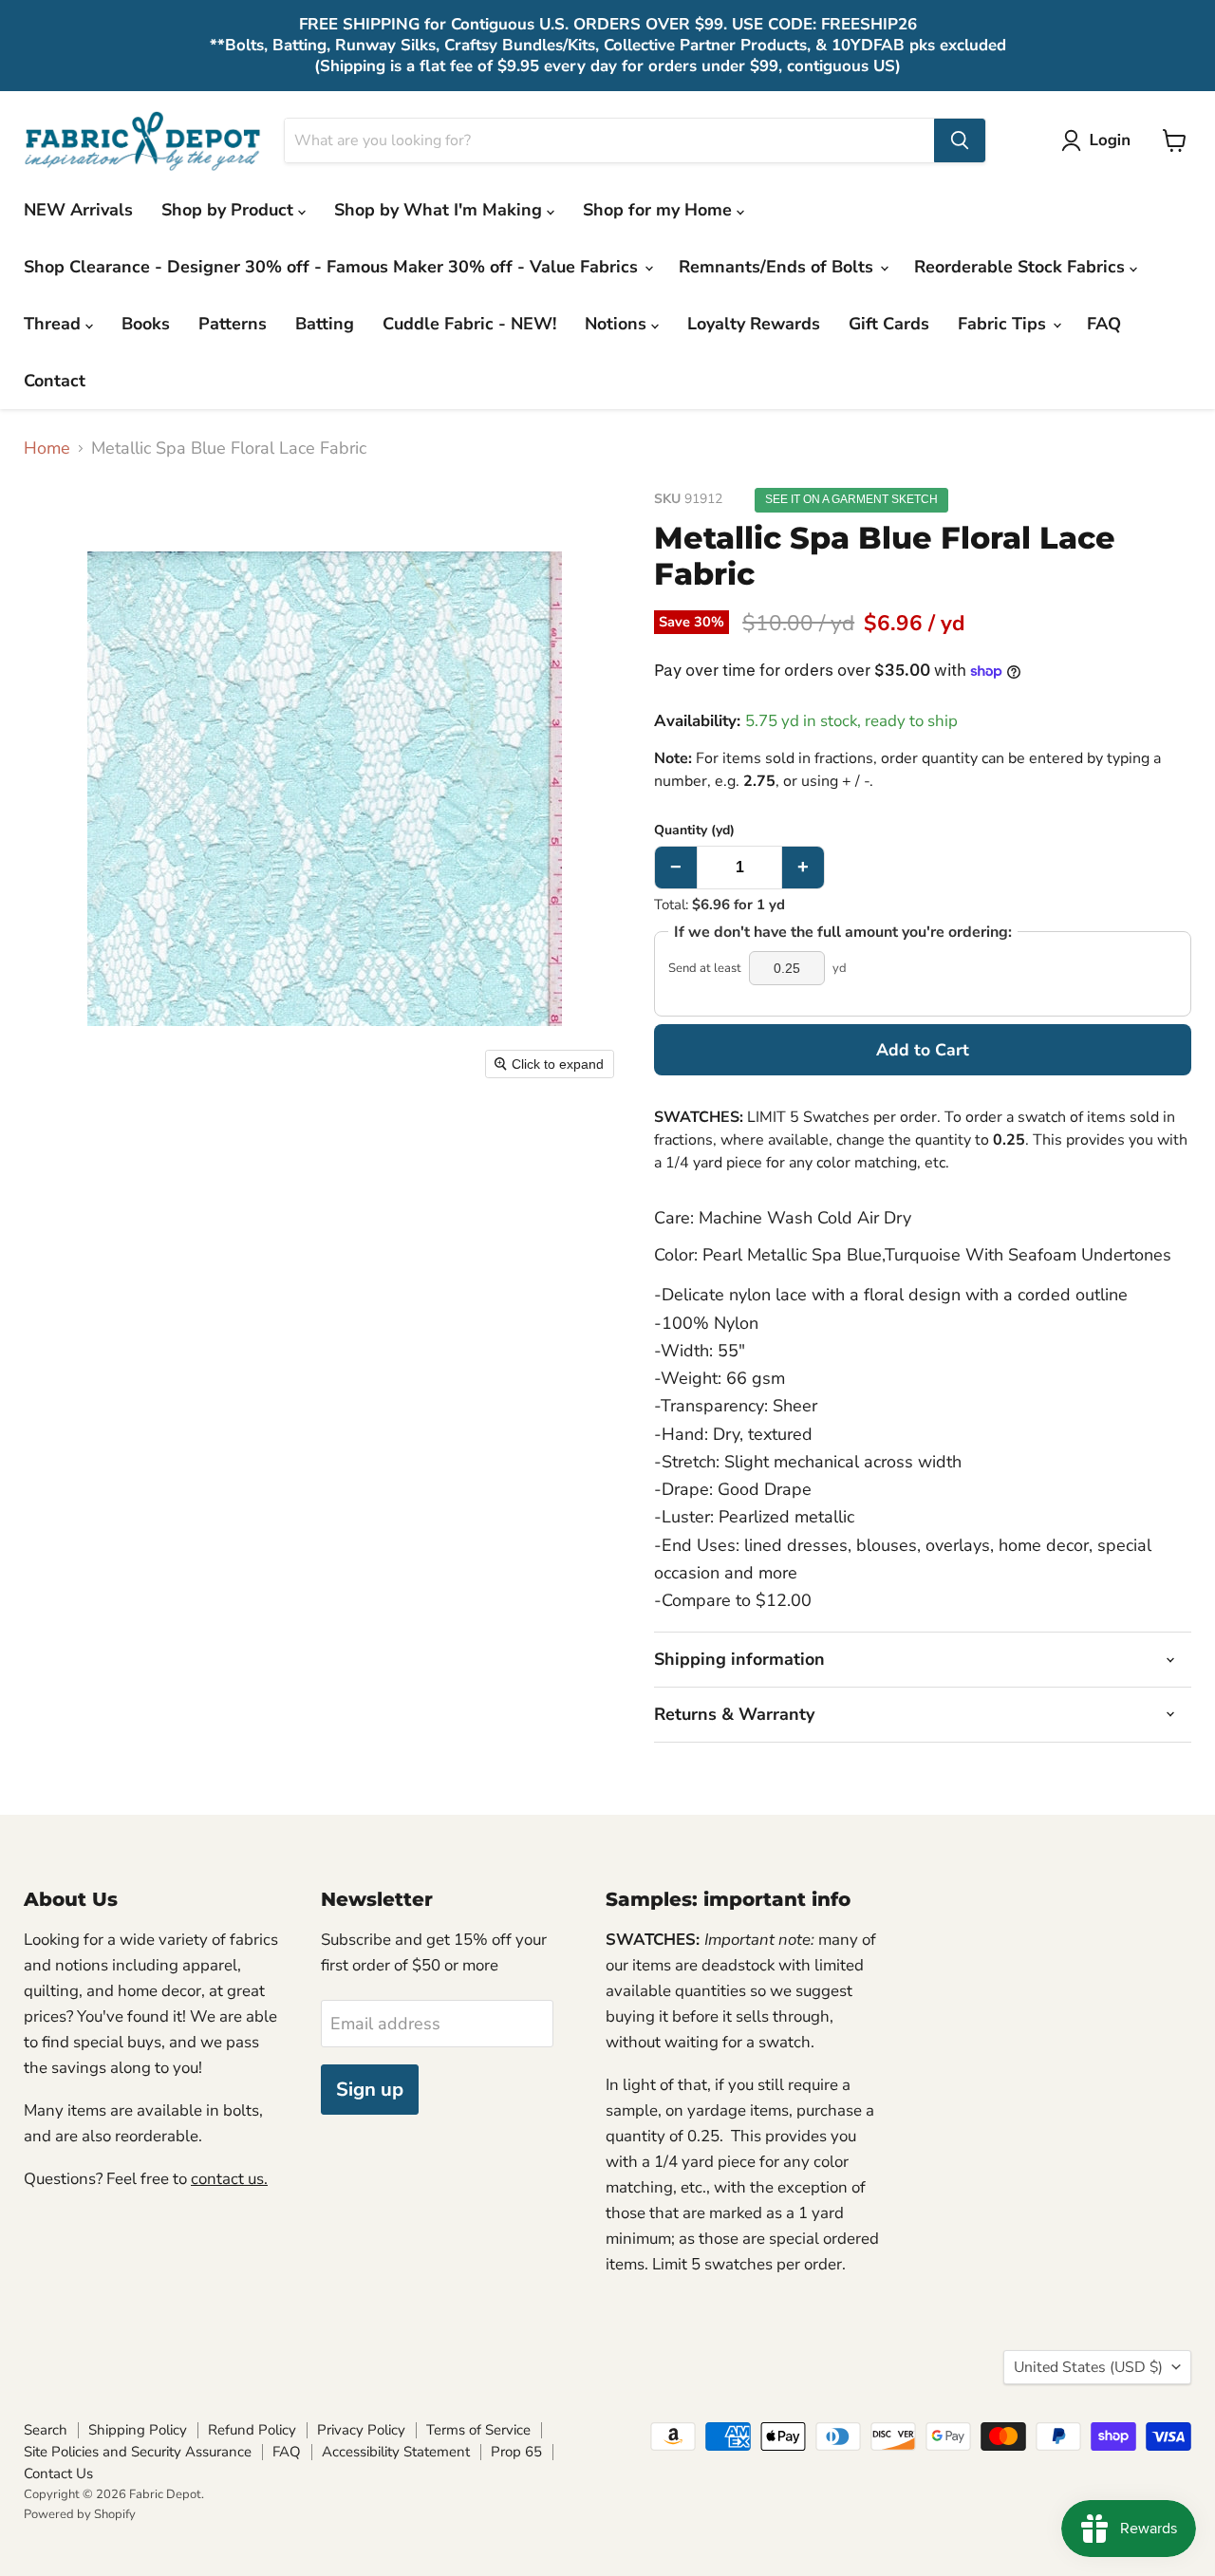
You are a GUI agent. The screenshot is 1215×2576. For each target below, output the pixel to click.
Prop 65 (516, 2452)
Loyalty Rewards (754, 324)
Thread (55, 324)
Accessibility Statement (396, 2452)
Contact (55, 381)
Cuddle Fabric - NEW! (469, 324)
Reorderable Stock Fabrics (1022, 267)
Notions (618, 324)
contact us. (229, 2179)
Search (46, 2430)
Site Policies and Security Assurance (138, 2452)
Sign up (370, 2090)
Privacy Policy (361, 2430)
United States (1088, 2367)
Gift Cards (889, 324)
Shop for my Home (660, 210)
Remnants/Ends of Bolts (778, 267)
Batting (325, 324)
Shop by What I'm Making (440, 210)
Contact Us (58, 2473)
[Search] (960, 140)
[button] (1100, 140)
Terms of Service (478, 2430)
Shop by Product (230, 210)
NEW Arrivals (78, 210)
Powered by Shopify (80, 2514)
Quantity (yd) (694, 831)
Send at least (705, 969)
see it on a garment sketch (851, 499)
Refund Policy (252, 2430)
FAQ (1104, 324)
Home (47, 448)
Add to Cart (923, 1050)
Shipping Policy (138, 2430)
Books (146, 324)
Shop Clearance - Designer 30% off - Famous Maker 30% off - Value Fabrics (333, 267)
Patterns (233, 324)
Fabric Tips (1004, 324)
